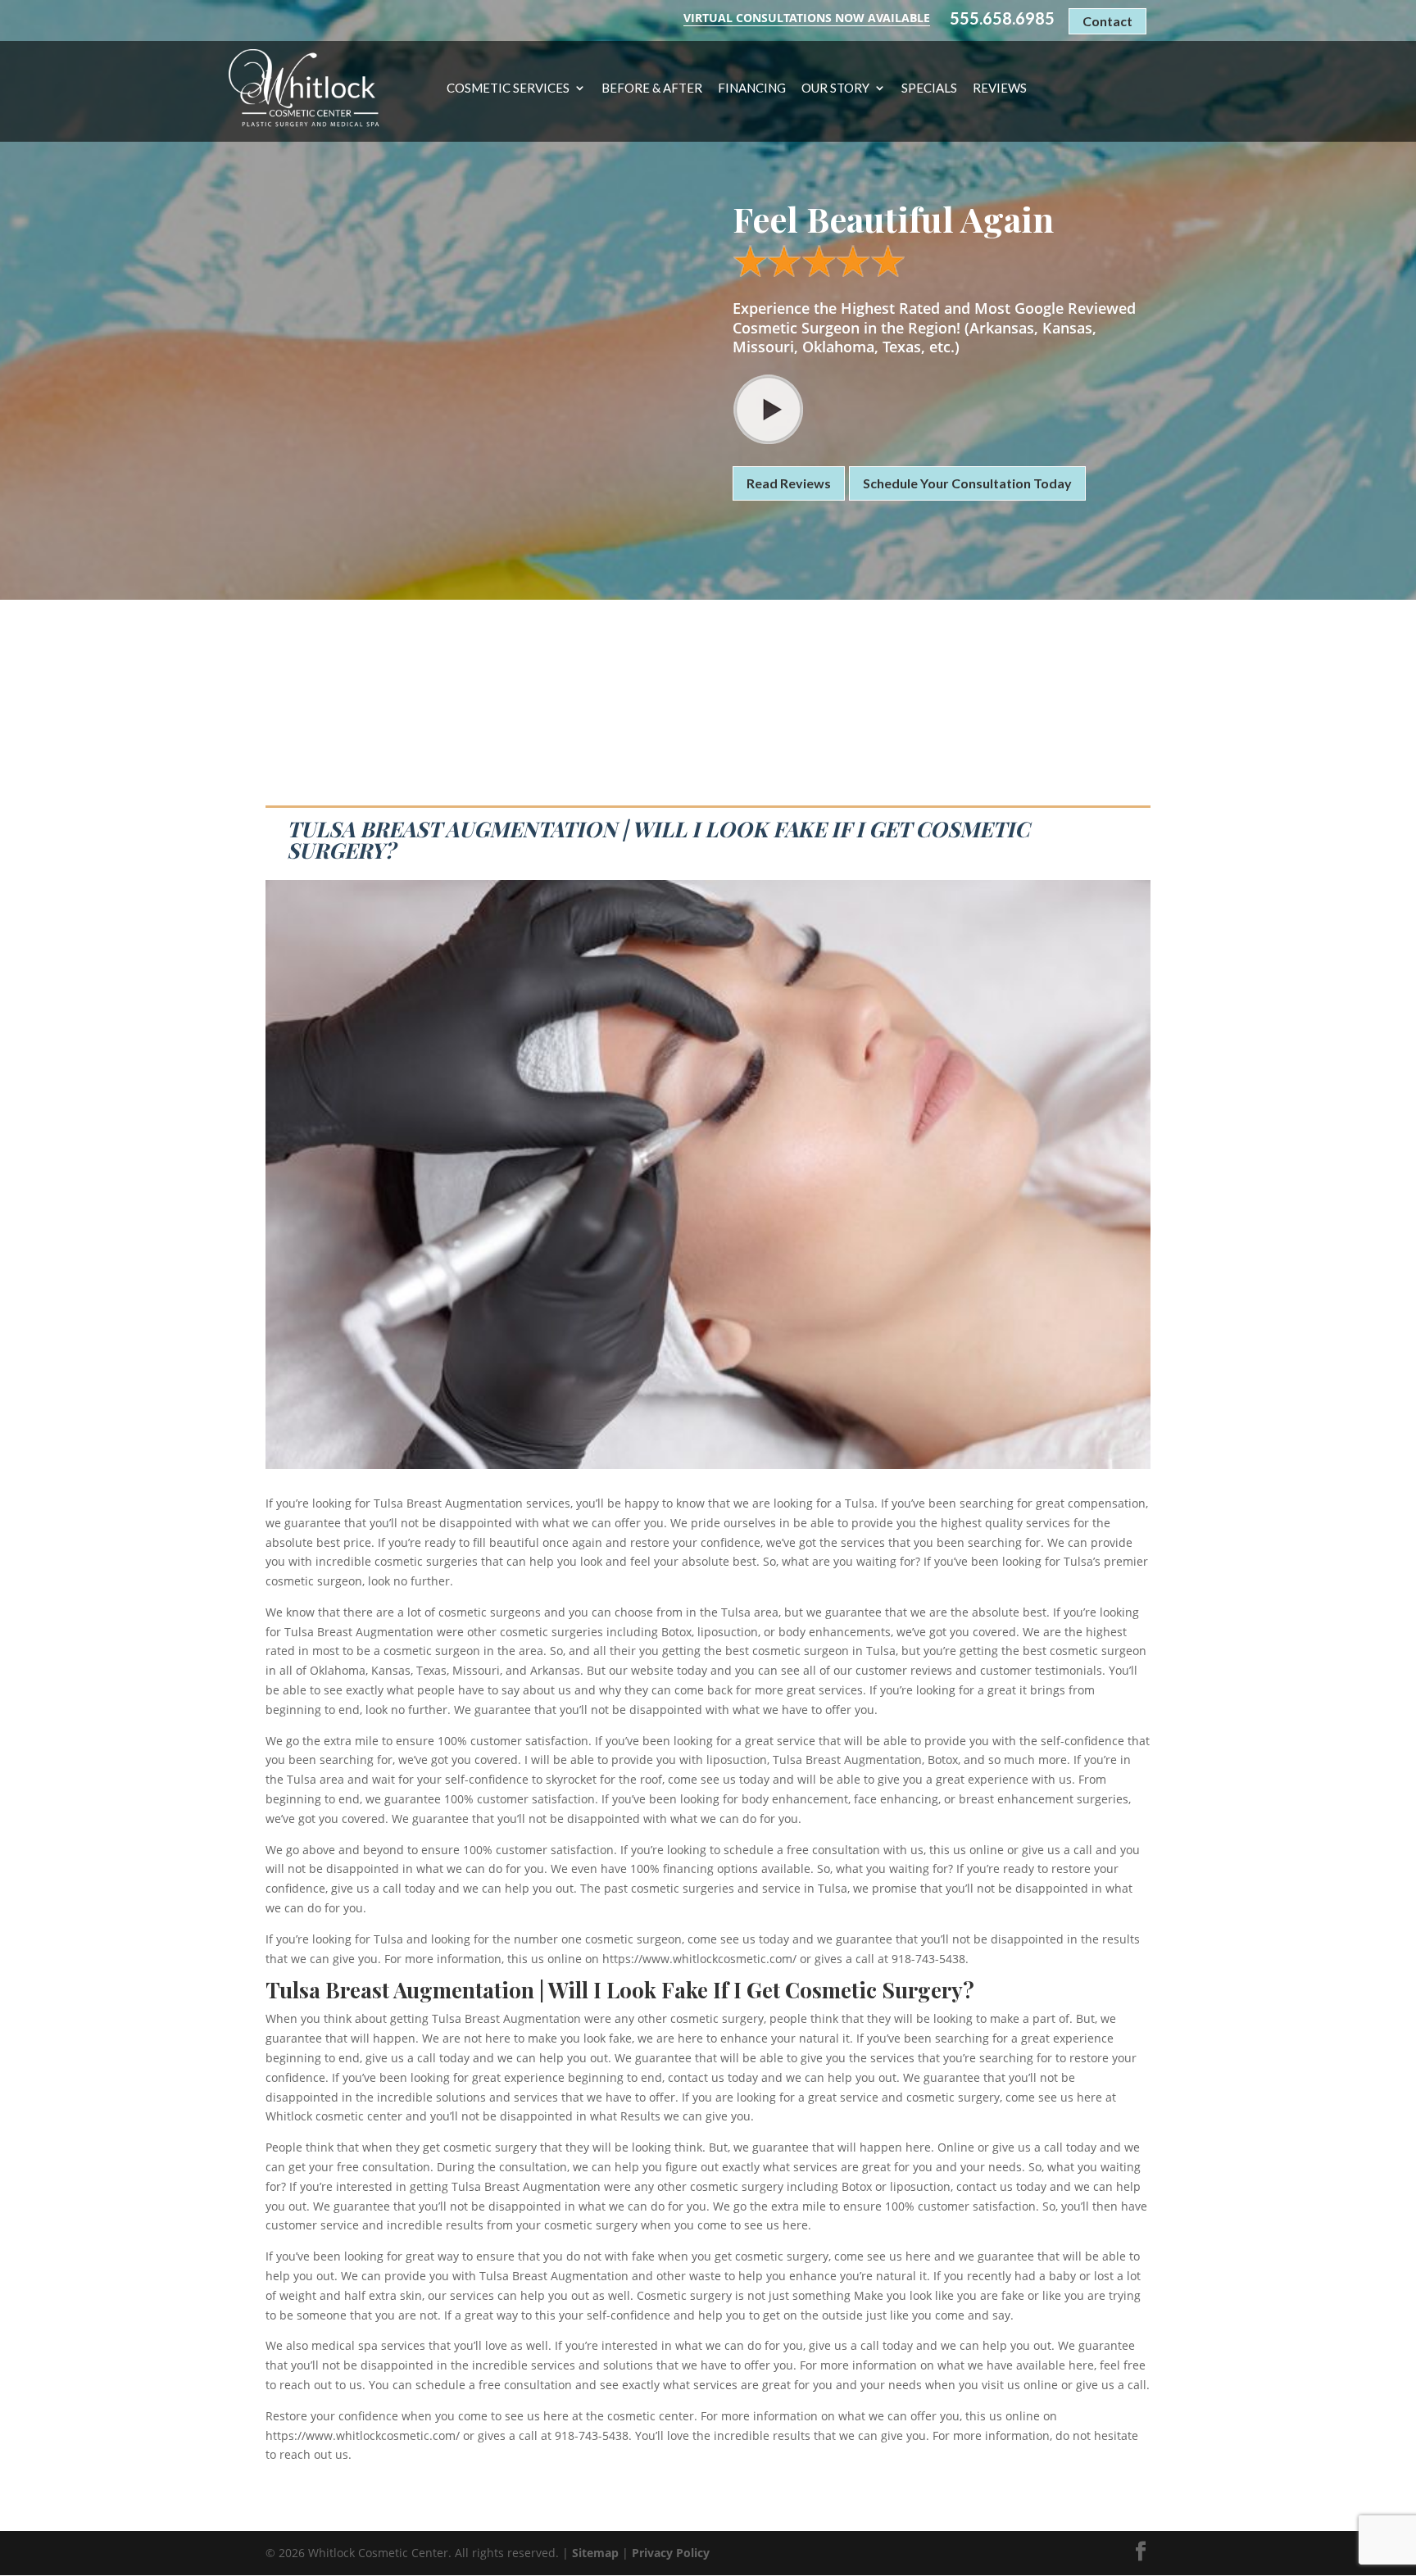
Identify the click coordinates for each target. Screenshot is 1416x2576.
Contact (1107, 21)
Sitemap (595, 2553)
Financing (752, 88)
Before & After (652, 88)
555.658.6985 (1002, 18)
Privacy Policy (671, 2553)
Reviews (1000, 88)
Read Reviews (789, 483)
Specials (929, 88)
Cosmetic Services (508, 88)
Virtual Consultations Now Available (807, 18)
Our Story (835, 88)
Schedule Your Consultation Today (967, 483)
